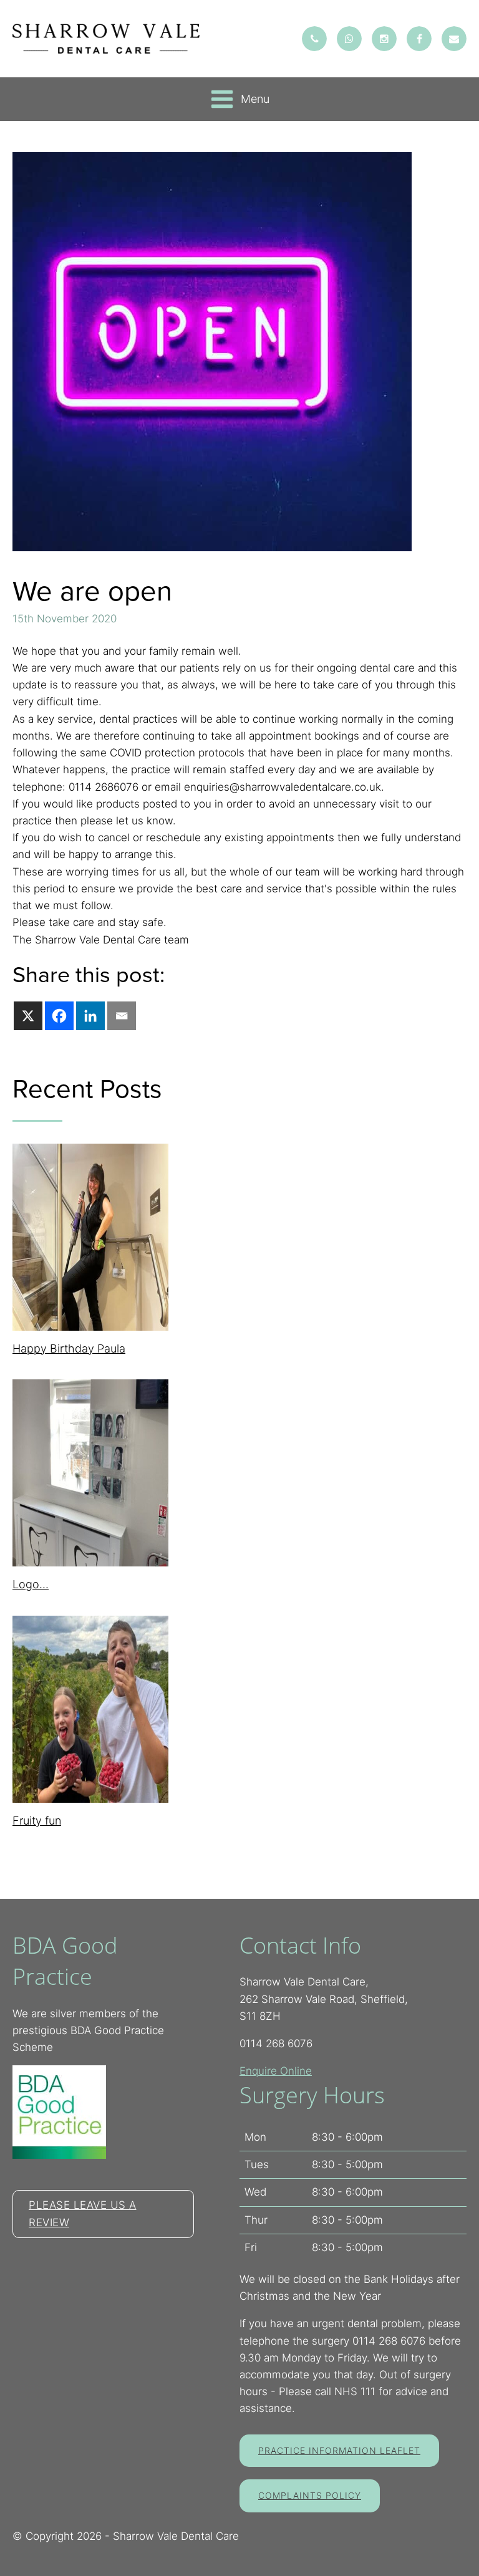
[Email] (122, 1016)
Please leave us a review (83, 2213)
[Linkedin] (90, 1016)
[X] (28, 1016)
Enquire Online (276, 2071)
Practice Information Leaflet (339, 2450)
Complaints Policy (310, 2495)
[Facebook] (59, 1016)
